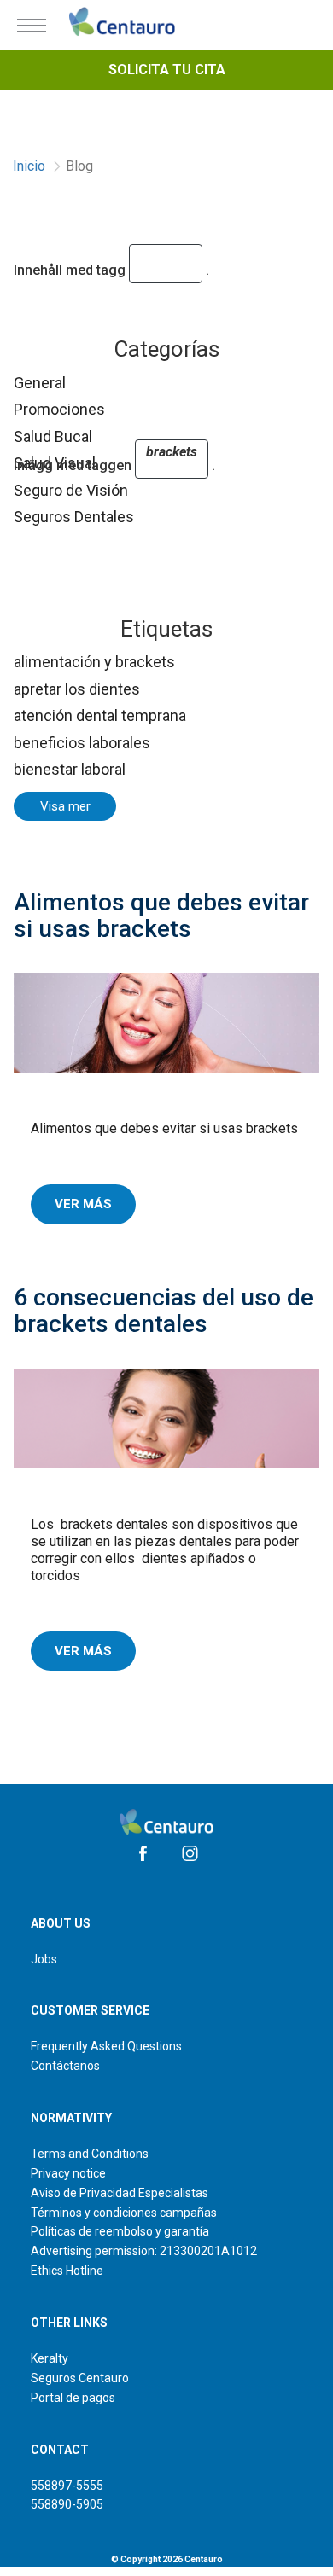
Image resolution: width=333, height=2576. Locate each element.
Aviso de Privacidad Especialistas (120, 2193)
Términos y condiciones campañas (124, 2213)
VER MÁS (83, 1204)
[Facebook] (143, 1853)
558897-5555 (67, 2486)
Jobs (44, 1959)
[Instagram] (190, 1853)
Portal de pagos (73, 2398)
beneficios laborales (82, 743)
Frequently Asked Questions (106, 2046)
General (40, 383)
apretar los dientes (77, 689)
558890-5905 (67, 2504)
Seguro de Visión (71, 490)
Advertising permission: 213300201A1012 (144, 2251)
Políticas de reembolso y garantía (120, 2231)
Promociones (59, 409)
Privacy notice (68, 2173)
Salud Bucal (53, 436)
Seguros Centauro (80, 2378)
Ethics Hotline (67, 2271)
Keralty (50, 2358)
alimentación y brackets (94, 662)
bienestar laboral (70, 769)
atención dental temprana (100, 715)
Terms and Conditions (90, 2154)
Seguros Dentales (74, 517)
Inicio (29, 166)
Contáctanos (65, 2066)
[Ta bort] (169, 270)
